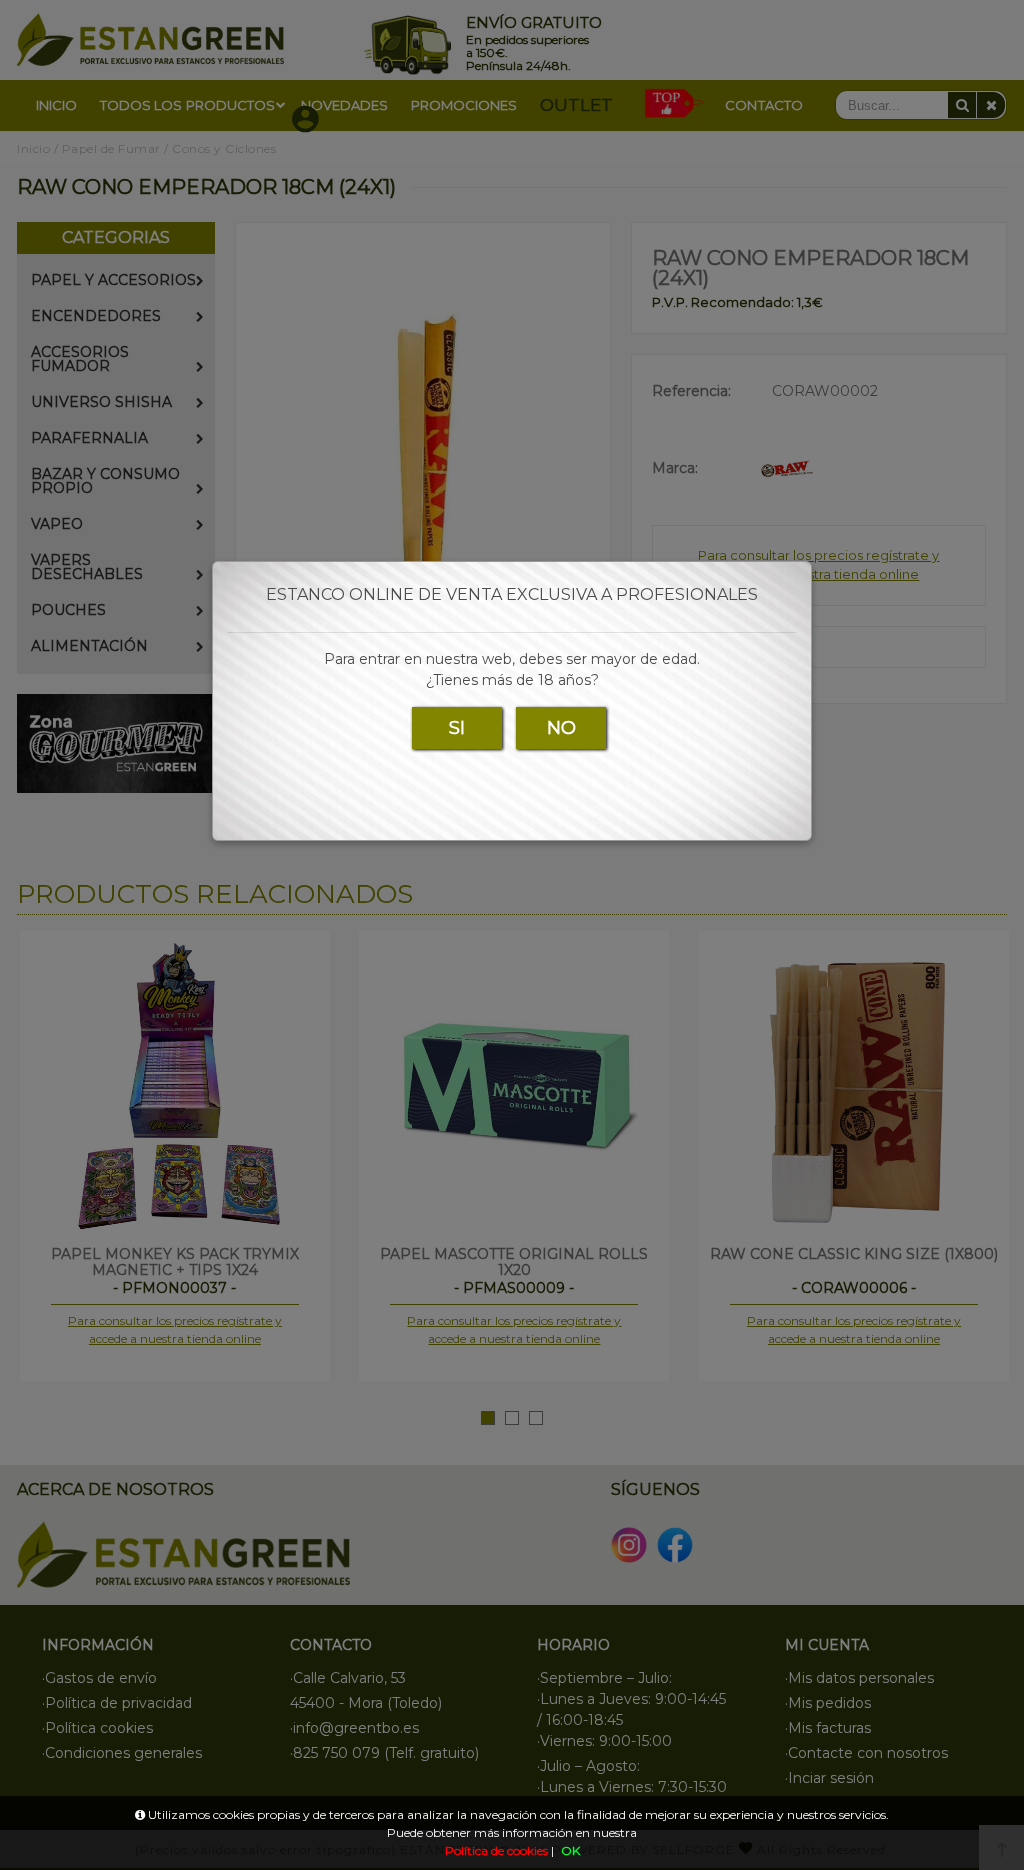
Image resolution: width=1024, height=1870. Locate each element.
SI (457, 728)
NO (561, 728)
